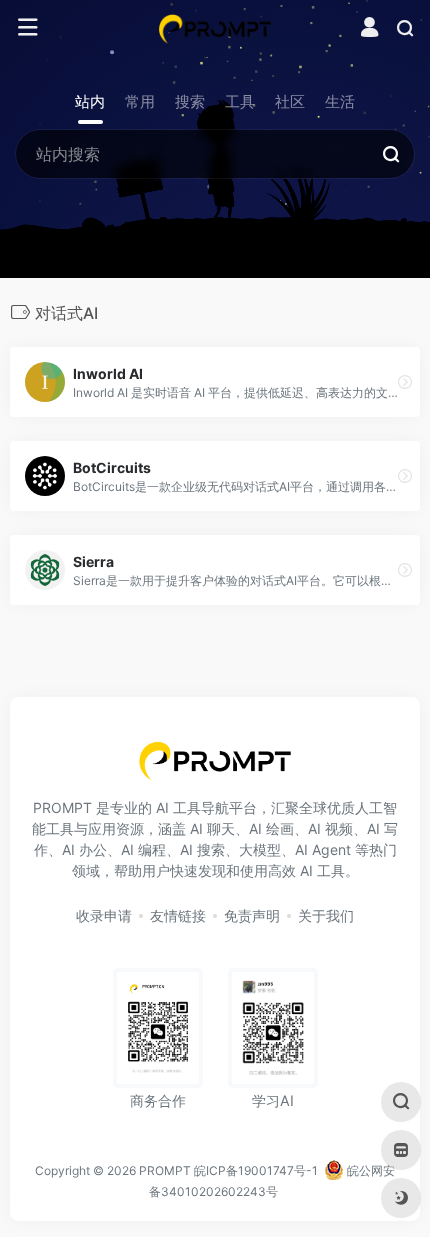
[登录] (369, 29)
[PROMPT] (215, 28)
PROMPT (165, 1170)
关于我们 (326, 915)
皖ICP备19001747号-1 (256, 1170)
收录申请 (104, 915)
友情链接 (178, 915)
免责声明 (252, 915)
